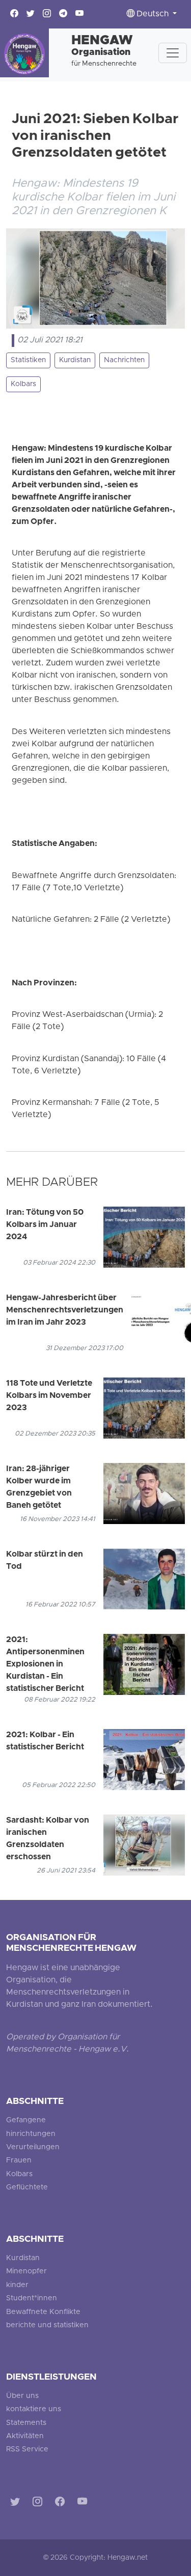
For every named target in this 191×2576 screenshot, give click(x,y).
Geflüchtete (27, 2188)
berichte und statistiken (47, 2325)
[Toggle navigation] (173, 53)
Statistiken (28, 360)
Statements (26, 2423)
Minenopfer (26, 2272)
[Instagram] (39, 2504)
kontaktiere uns (34, 2409)
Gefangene (26, 2120)
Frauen (19, 2161)
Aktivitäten (25, 2436)
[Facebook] (62, 2504)
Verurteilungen (33, 2147)
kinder (17, 2285)
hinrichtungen (31, 2134)
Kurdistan (75, 360)
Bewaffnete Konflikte (43, 2312)
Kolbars (23, 384)
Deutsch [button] (153, 14)
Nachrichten (124, 360)
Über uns (22, 2396)
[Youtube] (84, 2504)
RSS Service (27, 2450)
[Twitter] (17, 2504)
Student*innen (32, 2299)
